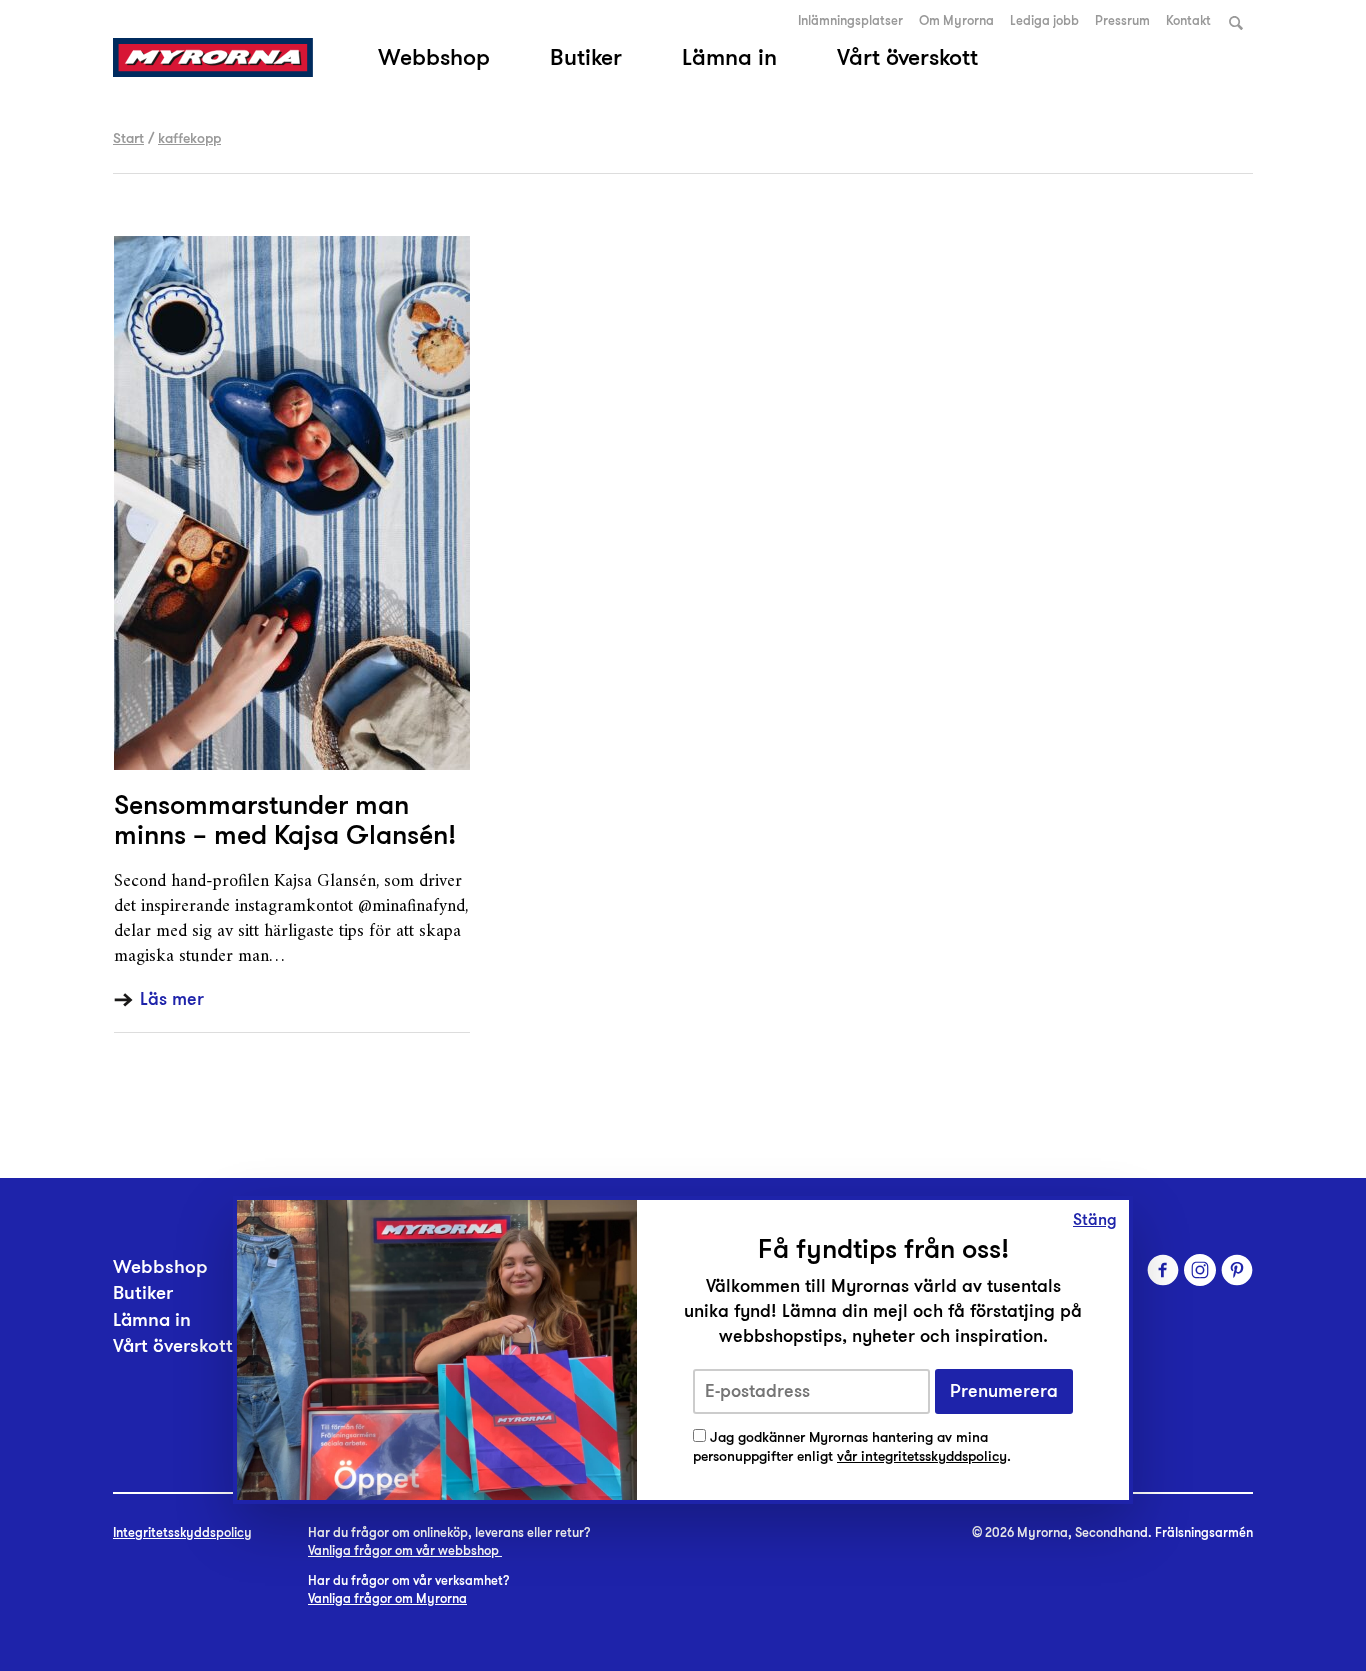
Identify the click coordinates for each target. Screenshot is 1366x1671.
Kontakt (1188, 21)
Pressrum (1122, 21)
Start (128, 138)
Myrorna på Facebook (1163, 1270)
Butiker (586, 57)
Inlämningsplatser (850, 21)
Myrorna (213, 57)
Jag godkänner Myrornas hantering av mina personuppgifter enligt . (852, 1447)
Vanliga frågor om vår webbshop (405, 1551)
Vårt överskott (907, 57)
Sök (1236, 22)
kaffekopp (189, 138)
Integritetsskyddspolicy (182, 1533)
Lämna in (729, 57)
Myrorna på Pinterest (1237, 1270)
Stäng (1095, 1220)
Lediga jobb (1044, 21)
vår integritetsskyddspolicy (922, 1456)
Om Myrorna (956, 21)
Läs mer (172, 999)
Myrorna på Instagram (1200, 1270)
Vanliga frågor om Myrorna (387, 1599)
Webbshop (434, 57)
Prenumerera (1004, 1391)
